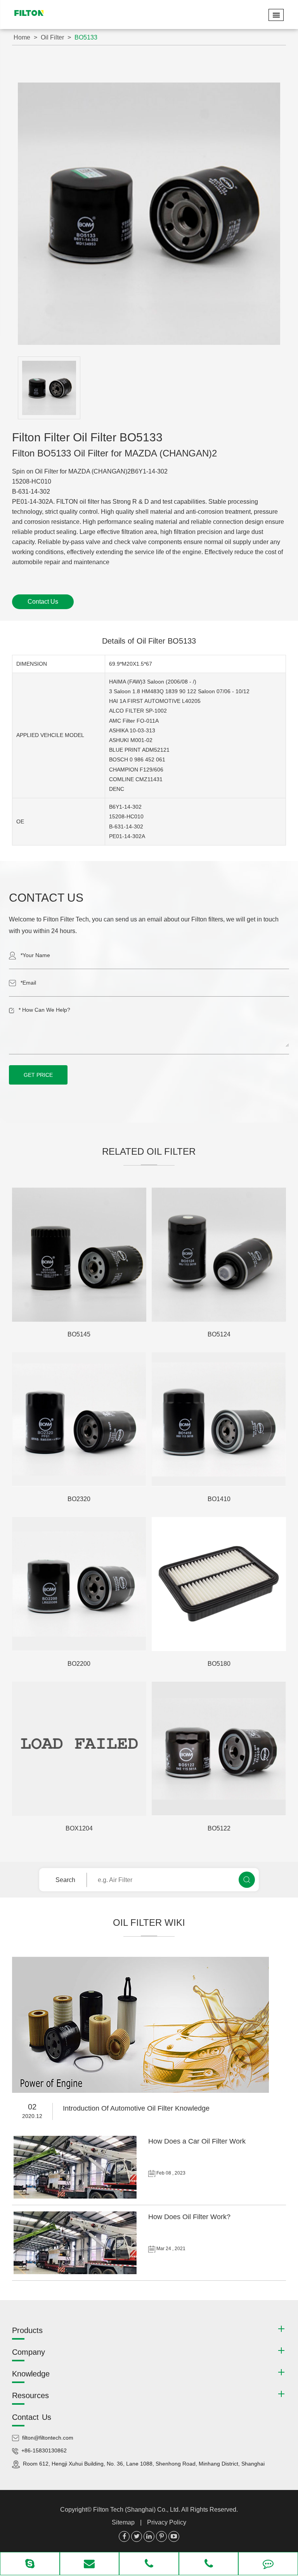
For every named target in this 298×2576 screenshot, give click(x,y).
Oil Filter (52, 37)
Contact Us (43, 602)
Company (29, 2352)
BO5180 (219, 1664)
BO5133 (86, 37)
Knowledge (31, 2374)
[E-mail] (90, 2564)
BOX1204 (79, 1828)
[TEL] (149, 2564)
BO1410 (219, 1499)
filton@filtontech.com (48, 2438)
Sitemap (123, 2522)
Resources (30, 2395)
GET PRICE (38, 1075)
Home (22, 37)
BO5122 (219, 1828)
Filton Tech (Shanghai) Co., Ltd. (137, 2510)
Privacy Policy (167, 2522)
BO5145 (79, 1334)
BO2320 (79, 1499)
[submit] (247, 1880)
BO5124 (219, 1334)
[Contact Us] (268, 2564)
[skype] (30, 2564)
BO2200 (79, 1664)
